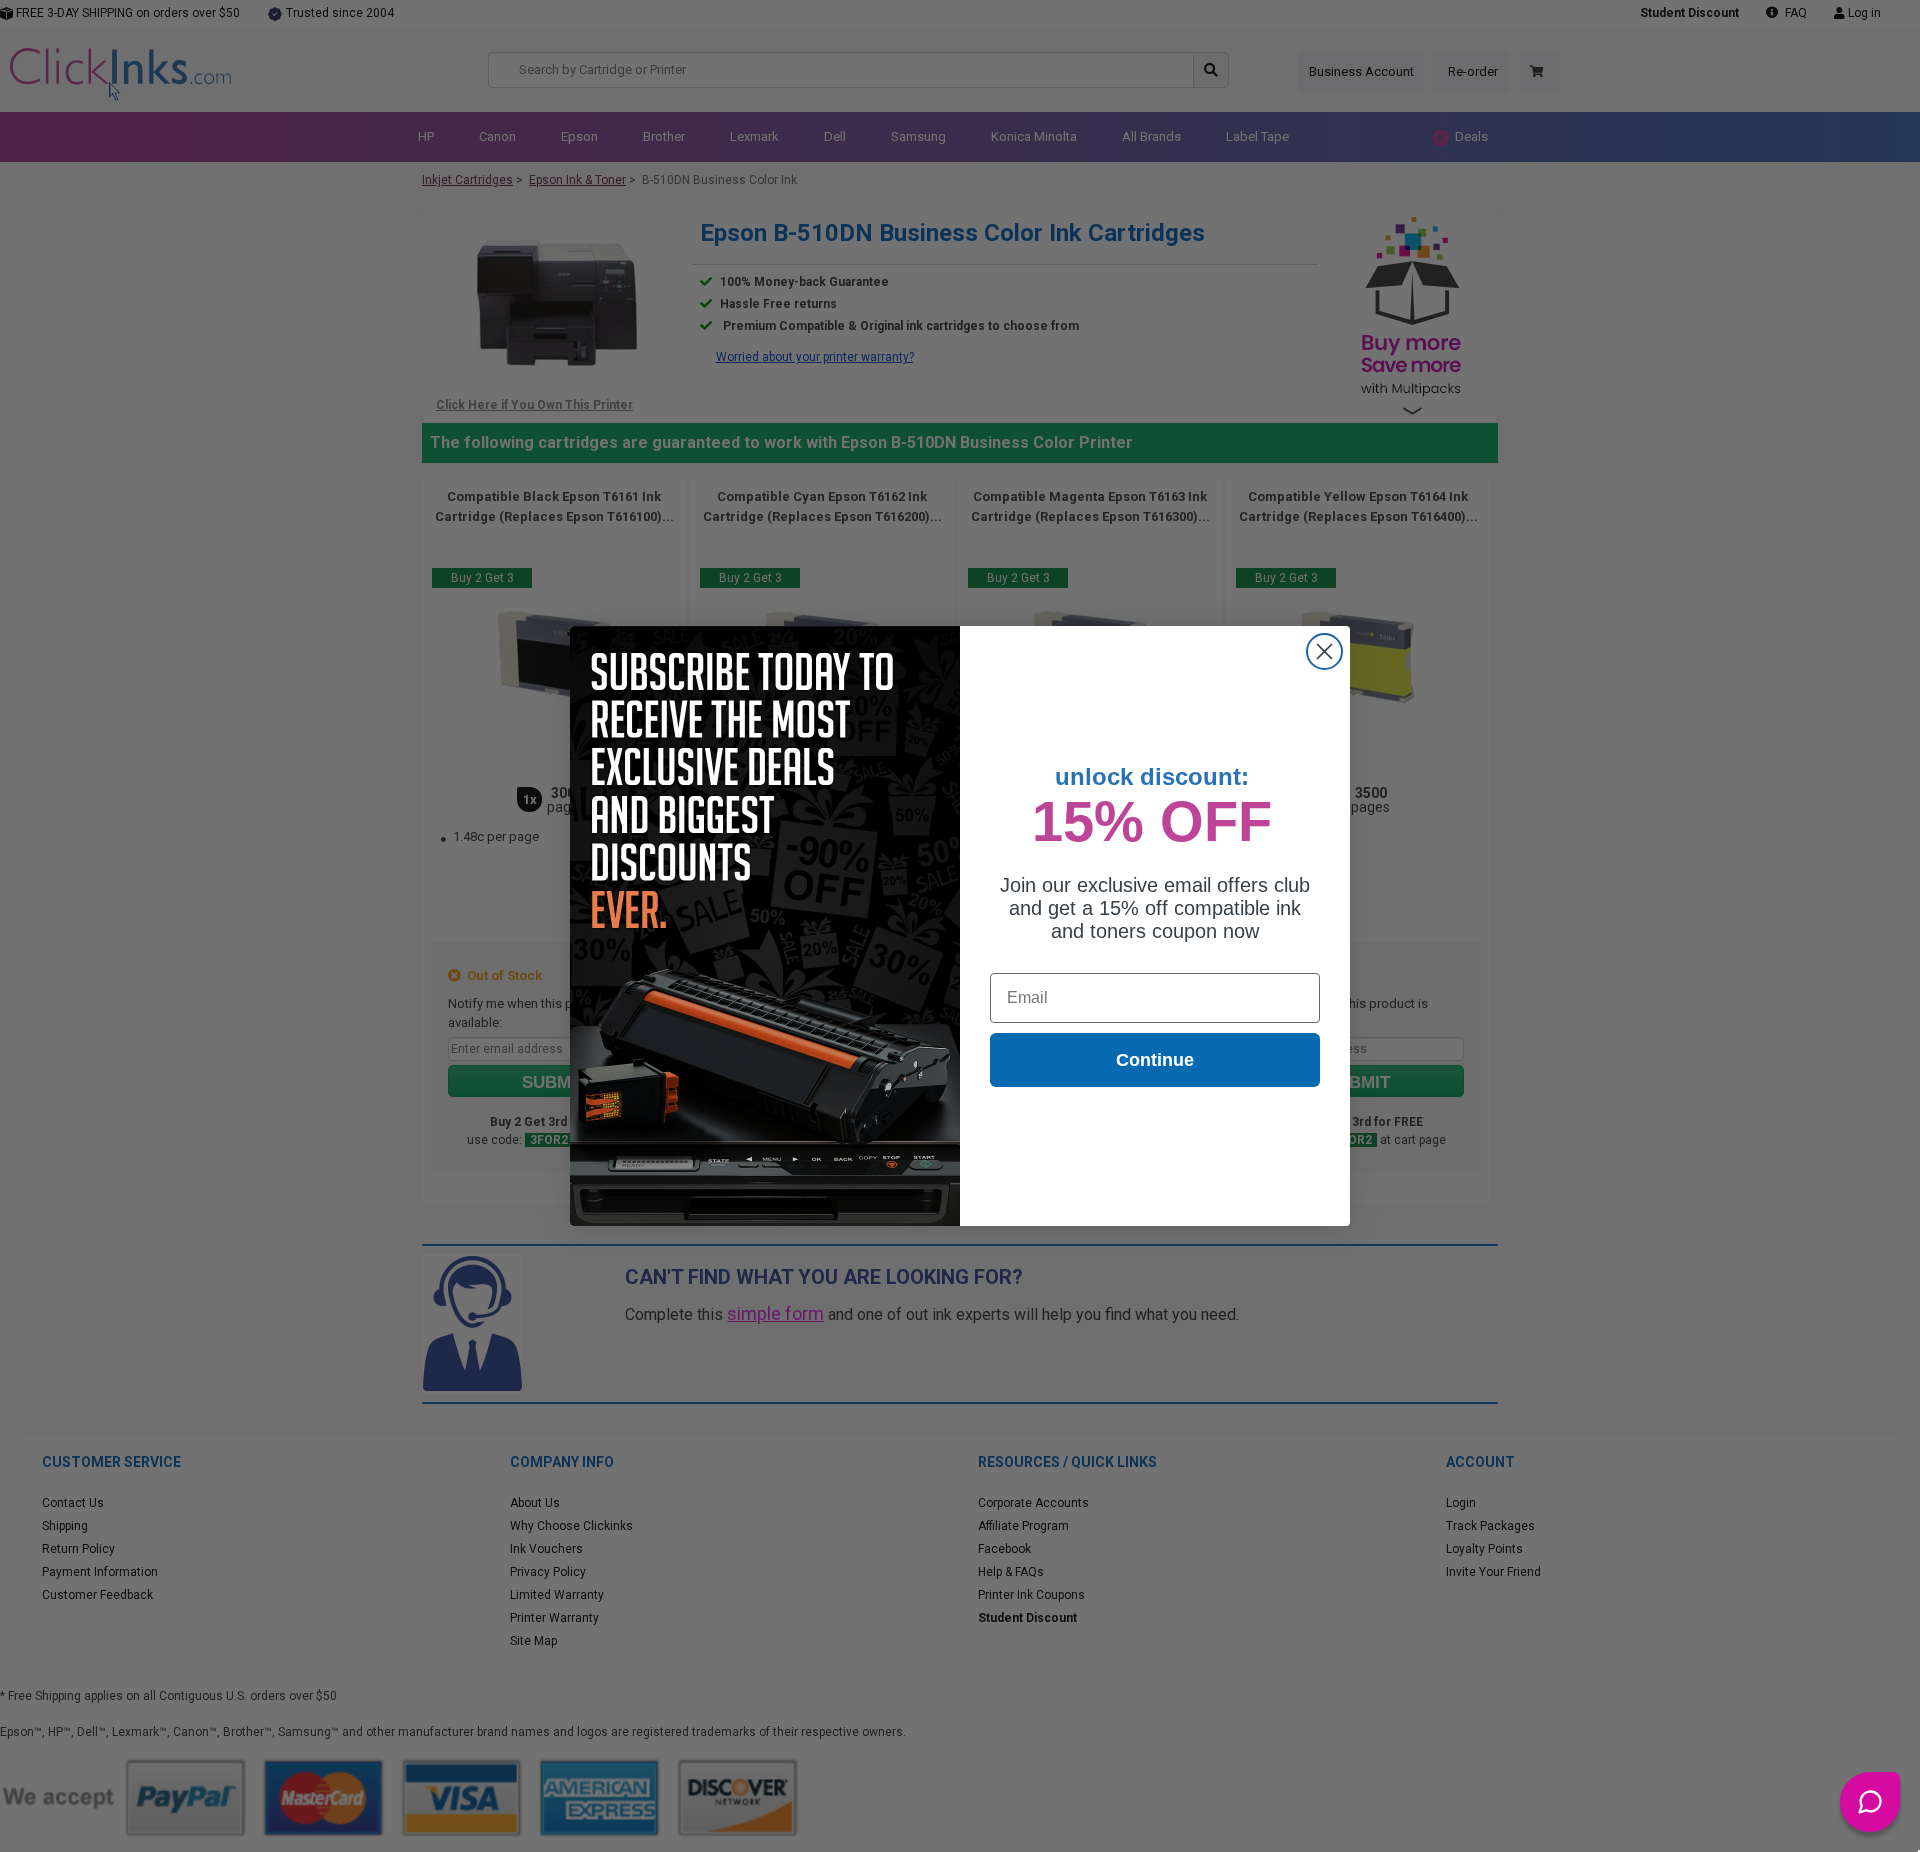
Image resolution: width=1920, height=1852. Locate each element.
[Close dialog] (1324, 651)
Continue (1155, 1060)
